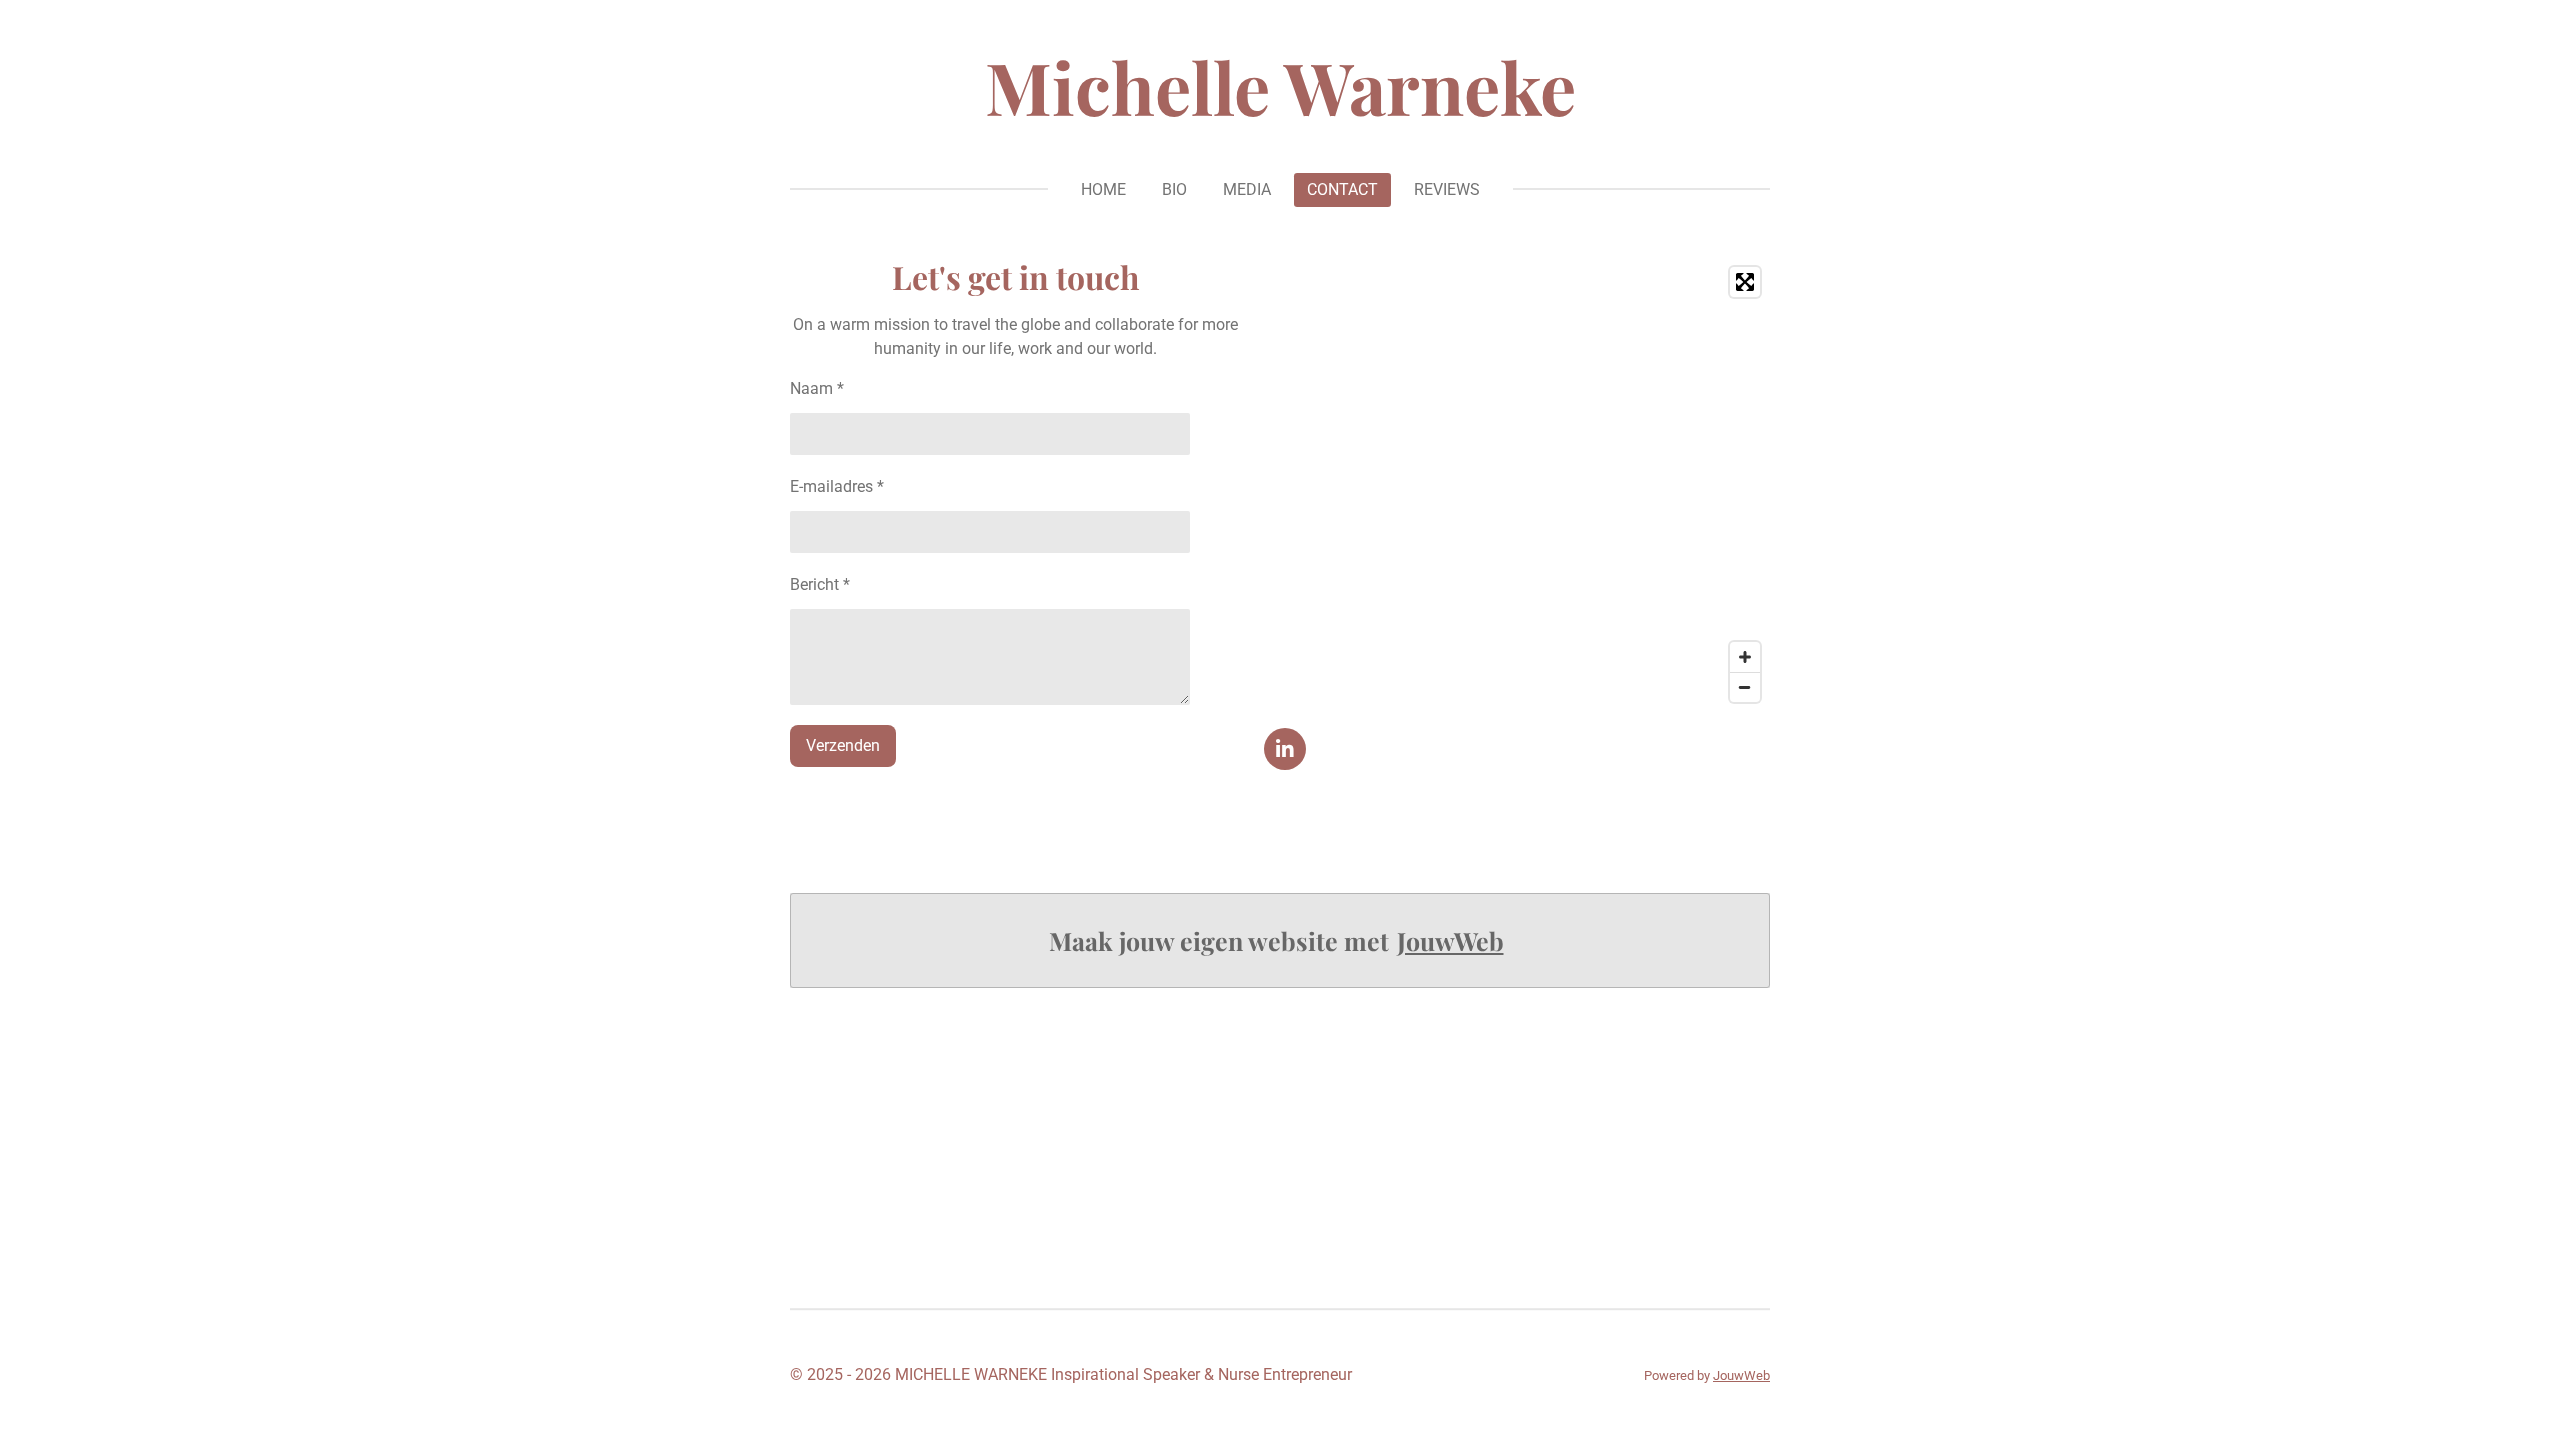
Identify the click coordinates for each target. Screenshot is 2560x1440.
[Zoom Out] (1745, 687)
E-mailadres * (837, 486)
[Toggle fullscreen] (1745, 282)
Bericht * (820, 584)
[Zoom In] (1745, 657)
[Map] (1517, 484)
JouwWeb (1450, 940)
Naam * (817, 388)
